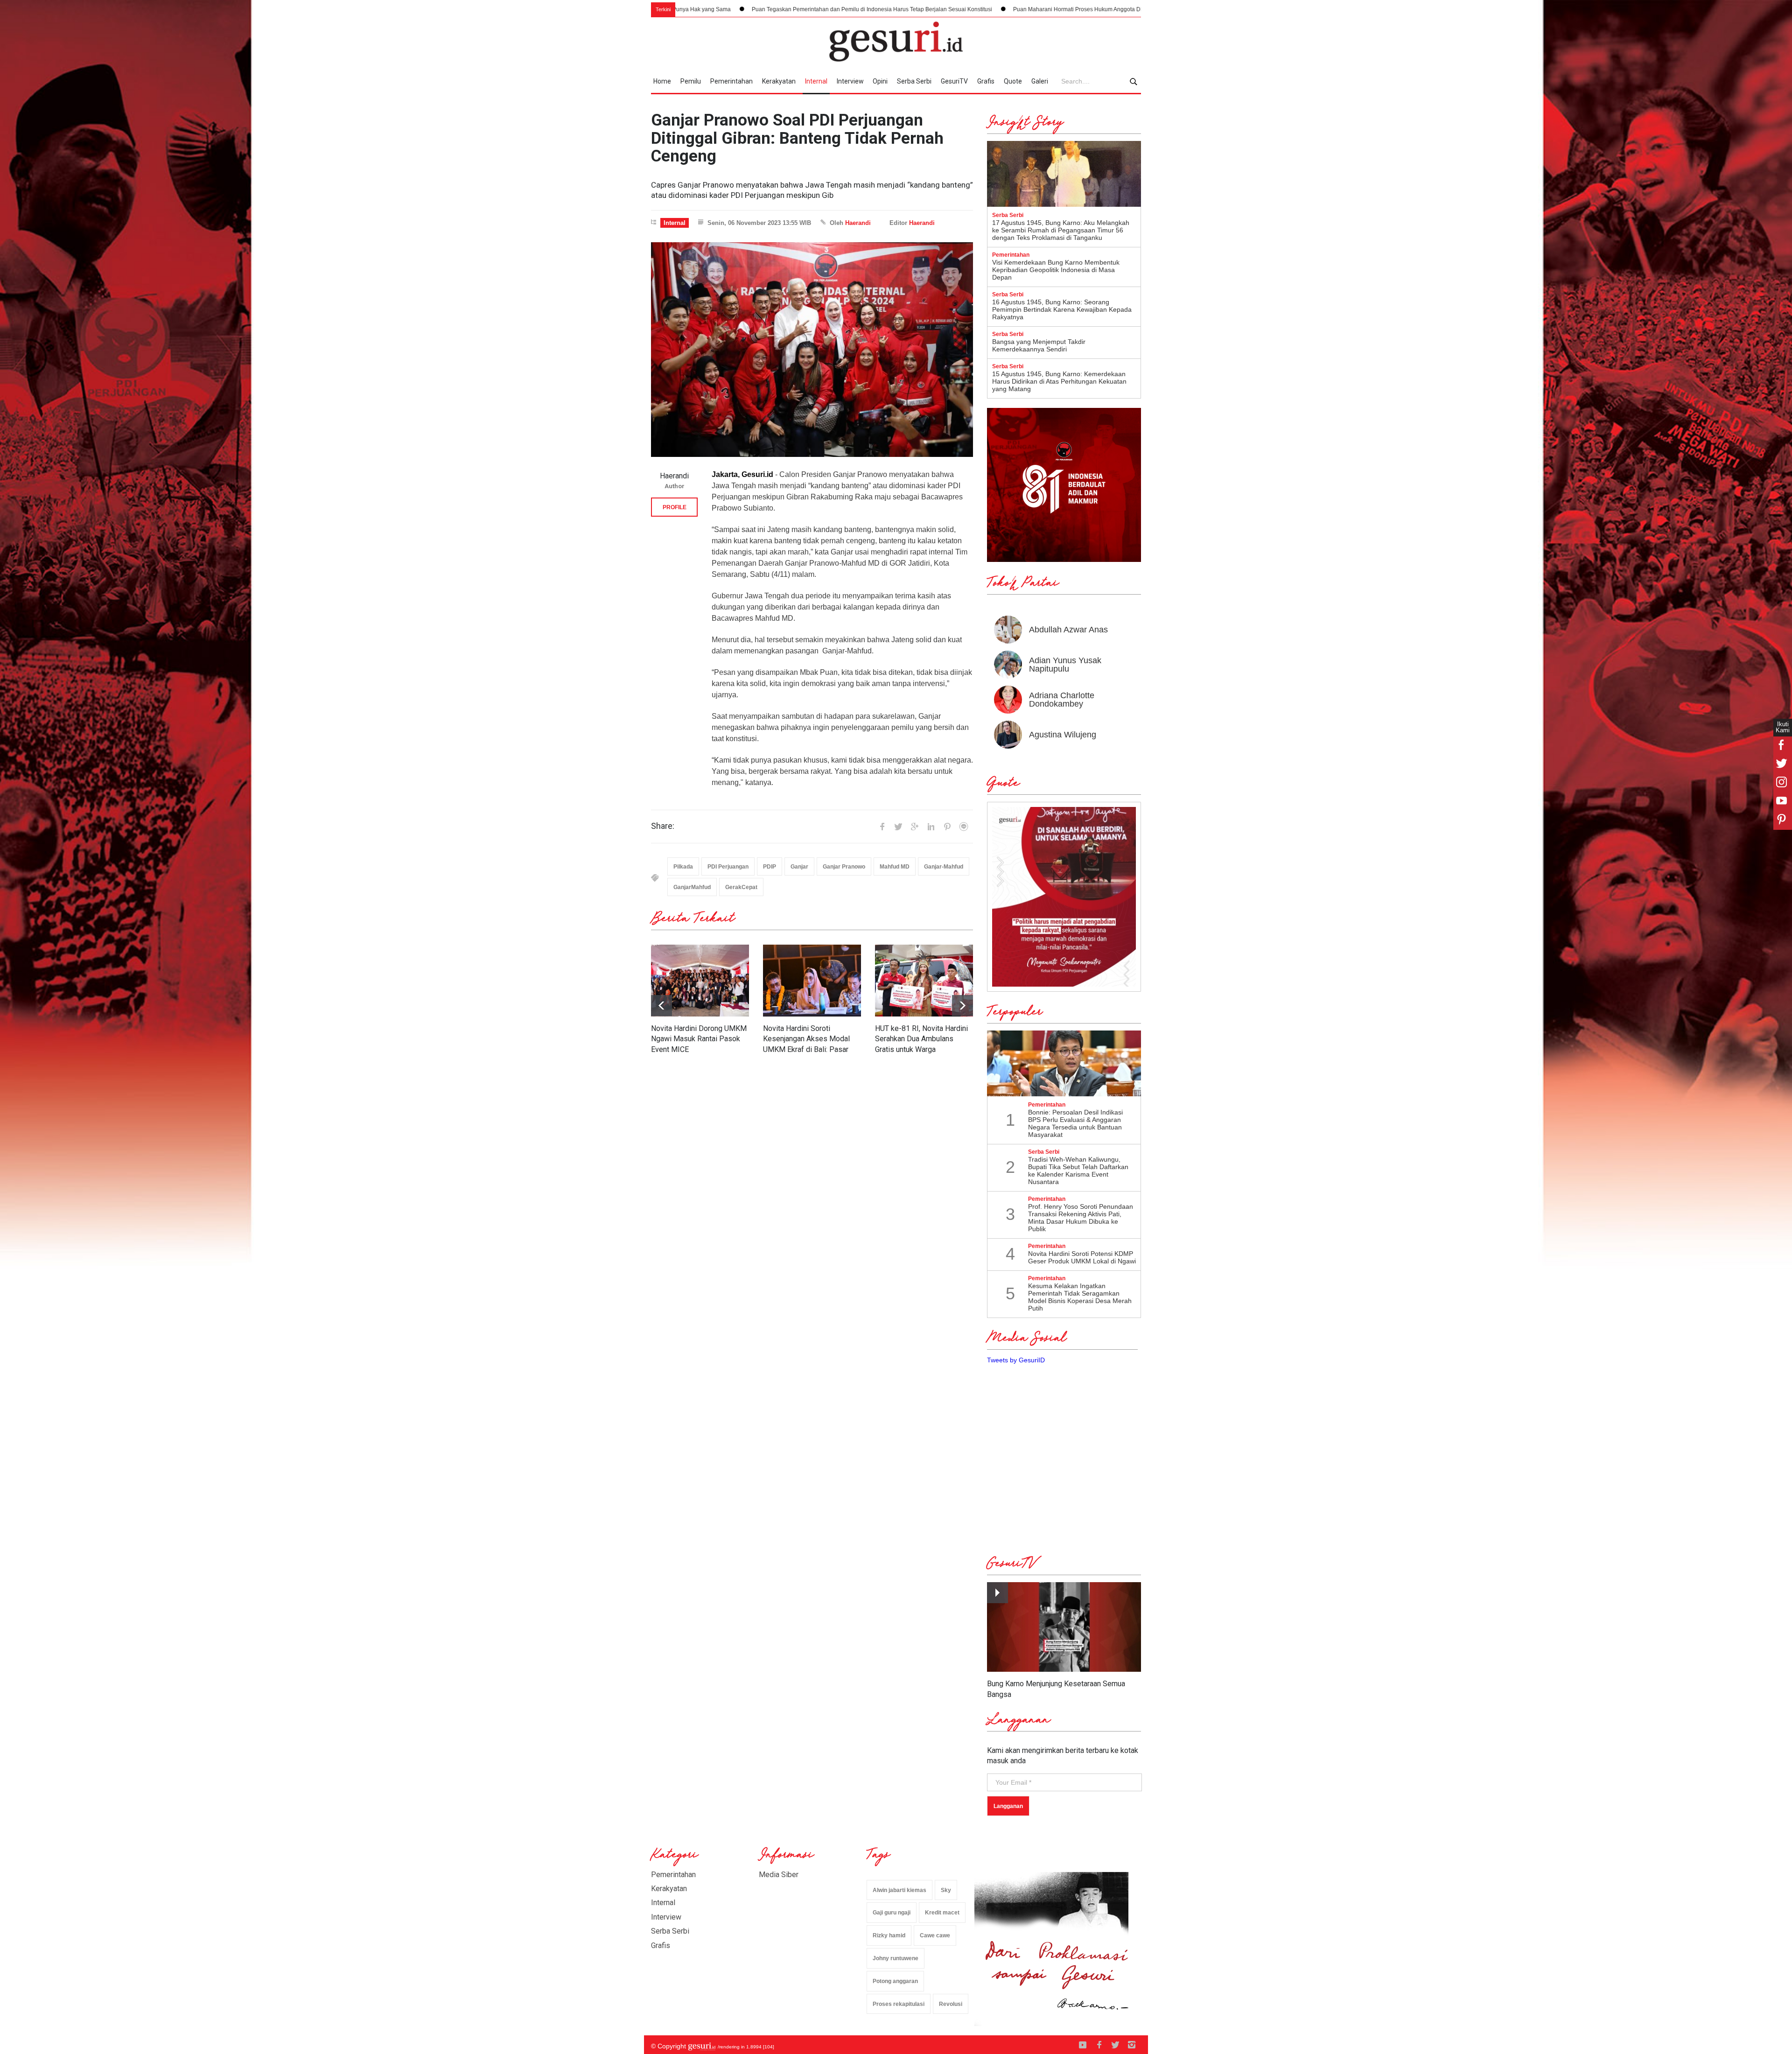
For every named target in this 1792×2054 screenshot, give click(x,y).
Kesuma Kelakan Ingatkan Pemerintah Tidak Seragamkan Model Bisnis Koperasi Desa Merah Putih (1080, 1297)
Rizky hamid (889, 1935)
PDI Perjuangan (728, 867)
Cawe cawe (935, 1935)
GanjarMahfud (692, 887)
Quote (1013, 81)
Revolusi (951, 2004)
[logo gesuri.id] (896, 42)
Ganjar (799, 867)
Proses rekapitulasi (899, 2004)
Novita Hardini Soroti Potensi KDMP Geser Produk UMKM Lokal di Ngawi (1082, 1257)
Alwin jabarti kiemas (899, 1890)
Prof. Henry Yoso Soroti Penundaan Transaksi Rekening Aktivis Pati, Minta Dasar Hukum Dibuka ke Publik (1081, 1218)
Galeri (1040, 81)
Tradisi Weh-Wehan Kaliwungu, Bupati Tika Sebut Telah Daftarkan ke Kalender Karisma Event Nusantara (1078, 1171)
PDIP (770, 867)
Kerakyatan (779, 81)
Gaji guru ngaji (892, 1913)
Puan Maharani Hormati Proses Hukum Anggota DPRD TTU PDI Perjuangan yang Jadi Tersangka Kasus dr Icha (904, 9)
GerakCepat (741, 887)
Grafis (986, 81)
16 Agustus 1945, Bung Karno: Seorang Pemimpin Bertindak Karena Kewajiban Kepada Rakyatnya (1062, 309)
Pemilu (691, 81)
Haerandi (858, 223)
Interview (850, 81)
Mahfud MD (895, 867)
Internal (816, 81)
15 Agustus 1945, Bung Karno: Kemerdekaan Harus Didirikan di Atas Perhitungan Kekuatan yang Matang (1059, 381)
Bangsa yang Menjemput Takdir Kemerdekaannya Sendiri (1039, 345)
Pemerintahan (731, 81)
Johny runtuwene (896, 1958)
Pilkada (683, 867)
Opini (880, 81)
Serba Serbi (914, 81)
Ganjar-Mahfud (944, 867)
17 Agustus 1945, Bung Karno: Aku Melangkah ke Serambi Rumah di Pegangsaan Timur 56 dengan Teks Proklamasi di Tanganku (1061, 230)
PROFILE (675, 507)
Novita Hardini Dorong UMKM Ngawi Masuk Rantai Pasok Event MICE (699, 1039)
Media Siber (779, 1875)
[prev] (962, 1006)
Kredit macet (942, 1913)
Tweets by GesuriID (1016, 1360)
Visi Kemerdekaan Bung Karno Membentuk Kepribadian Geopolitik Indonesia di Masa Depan (1056, 270)
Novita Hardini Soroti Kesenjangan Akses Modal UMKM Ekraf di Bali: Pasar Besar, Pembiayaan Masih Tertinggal (806, 1049)
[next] (661, 1006)
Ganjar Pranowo (844, 867)
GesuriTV (954, 81)
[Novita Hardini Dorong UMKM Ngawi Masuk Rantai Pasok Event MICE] (700, 981)
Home (662, 81)
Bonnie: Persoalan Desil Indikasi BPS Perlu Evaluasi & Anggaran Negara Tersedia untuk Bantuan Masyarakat (1075, 1123)
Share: (663, 826)
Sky (946, 1890)
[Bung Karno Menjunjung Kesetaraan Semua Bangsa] (1064, 1627)
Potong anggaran (895, 1981)
